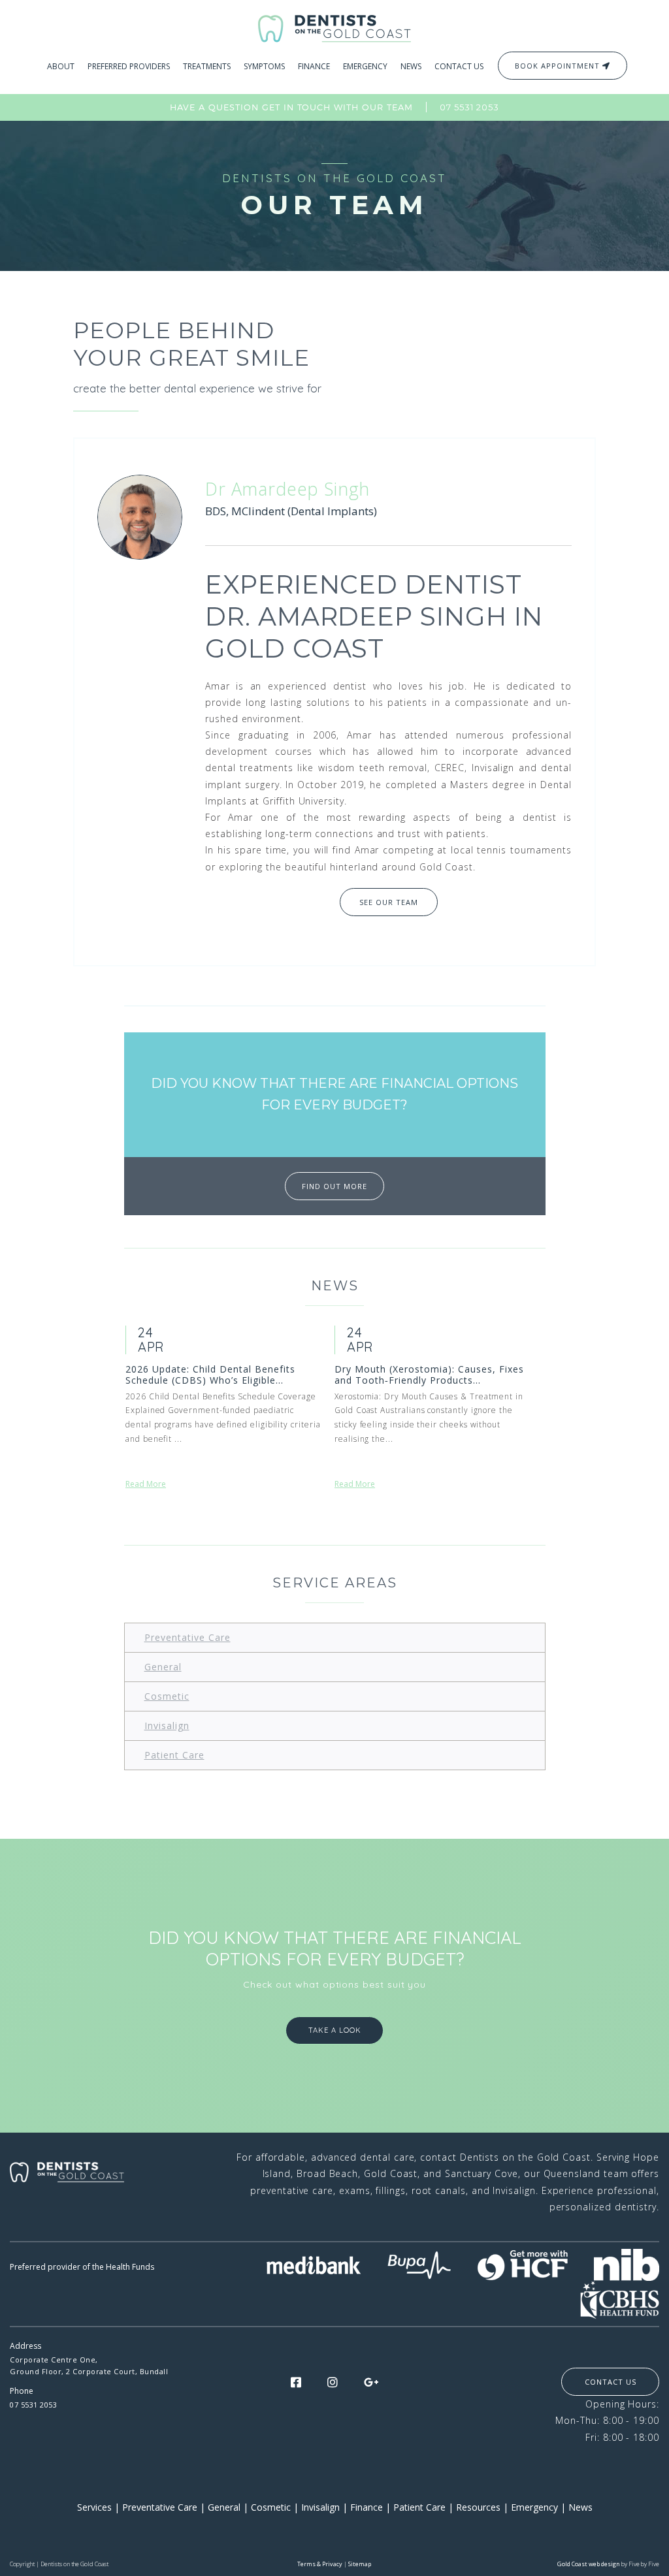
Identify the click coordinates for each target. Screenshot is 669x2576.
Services (94, 2507)
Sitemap (360, 2564)
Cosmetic (167, 1696)
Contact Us (611, 2382)
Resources (478, 2507)
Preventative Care (188, 1637)
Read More (146, 1484)
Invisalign (167, 1725)
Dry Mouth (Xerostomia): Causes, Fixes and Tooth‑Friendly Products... (429, 1375)
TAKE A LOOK (335, 2030)
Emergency (534, 2507)
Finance (367, 2507)
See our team (389, 902)
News (580, 2507)
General (163, 1667)
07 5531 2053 (469, 107)
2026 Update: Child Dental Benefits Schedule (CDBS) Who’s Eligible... (210, 1375)
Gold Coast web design (589, 2564)
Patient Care (174, 1755)
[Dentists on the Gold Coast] (334, 27)
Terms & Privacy (320, 2564)
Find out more (334, 1186)
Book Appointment (559, 66)
